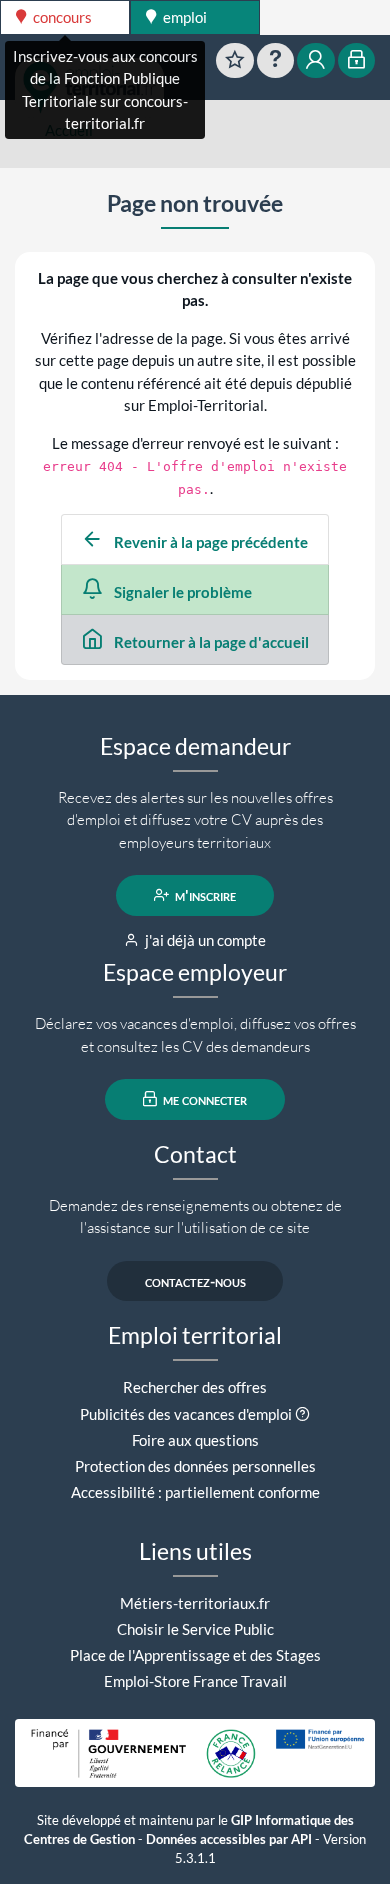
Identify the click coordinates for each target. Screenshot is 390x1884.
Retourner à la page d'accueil (210, 642)
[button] (302, 1414)
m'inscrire (204, 895)
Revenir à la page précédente (209, 542)
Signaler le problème (181, 592)
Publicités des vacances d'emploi (186, 1414)
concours (61, 17)
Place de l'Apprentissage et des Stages (195, 1655)
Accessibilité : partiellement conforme (195, 1492)
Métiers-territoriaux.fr (195, 1603)
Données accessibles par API (229, 1839)
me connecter (203, 1099)
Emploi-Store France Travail (195, 1681)
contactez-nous (195, 1281)
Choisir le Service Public (195, 1629)
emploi (183, 17)
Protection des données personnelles (195, 1466)
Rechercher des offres (195, 1387)
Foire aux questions (195, 1440)
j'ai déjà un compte (204, 940)
